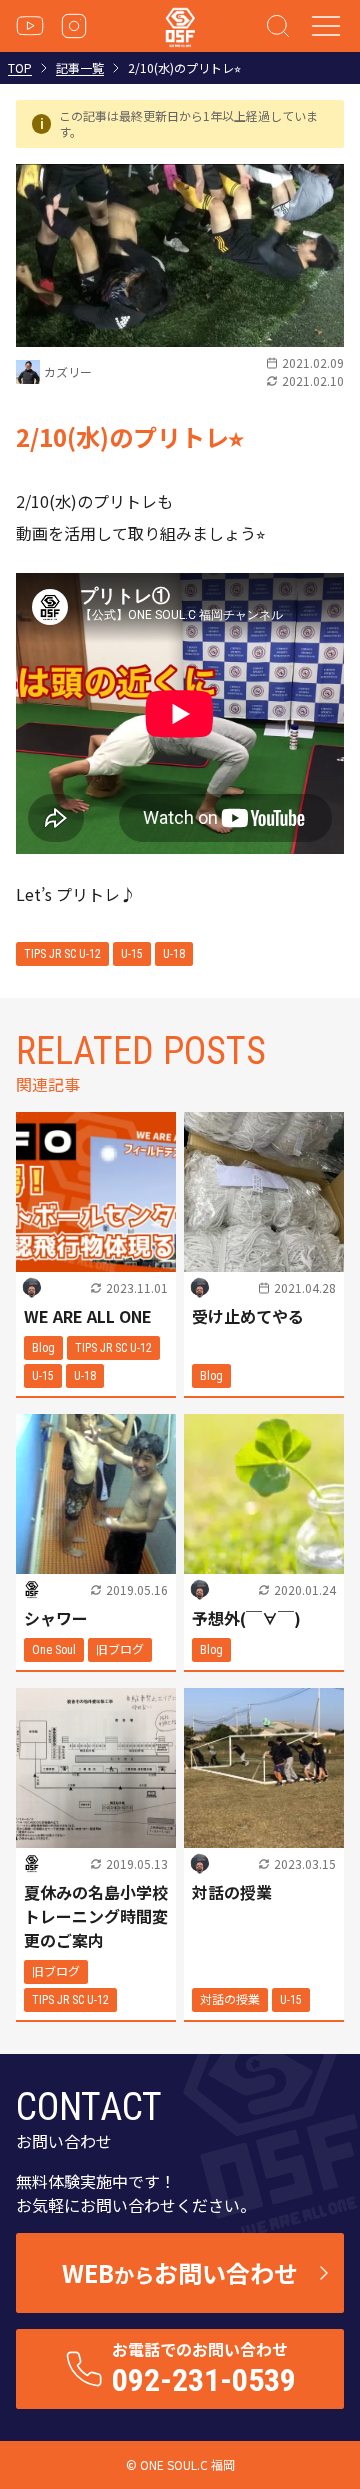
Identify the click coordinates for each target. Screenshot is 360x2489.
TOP (20, 68)
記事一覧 (80, 68)
